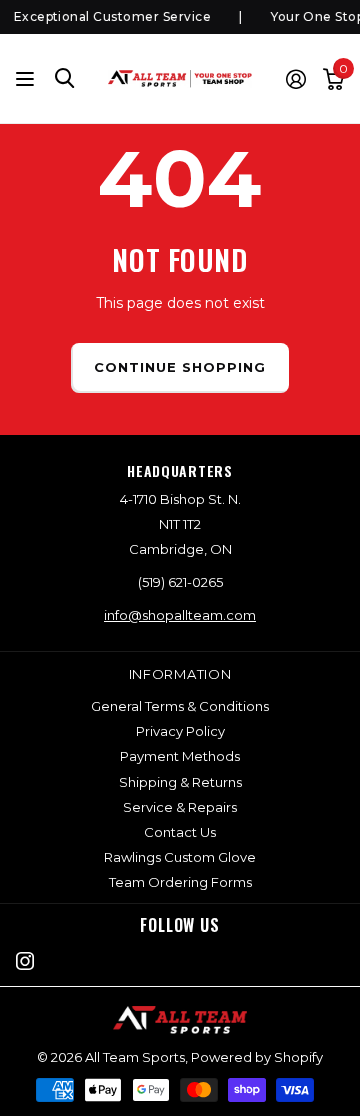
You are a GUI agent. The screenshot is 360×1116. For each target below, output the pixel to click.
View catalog (27, 78)
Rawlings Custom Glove (180, 857)
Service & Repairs (180, 807)
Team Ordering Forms (180, 882)
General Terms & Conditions (180, 706)
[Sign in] (295, 79)
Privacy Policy (180, 731)
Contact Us (180, 832)
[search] (65, 78)
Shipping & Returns (180, 782)
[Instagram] (25, 961)
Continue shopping (180, 367)
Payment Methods (180, 756)
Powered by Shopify (257, 1057)
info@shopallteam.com (180, 615)
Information (180, 674)
